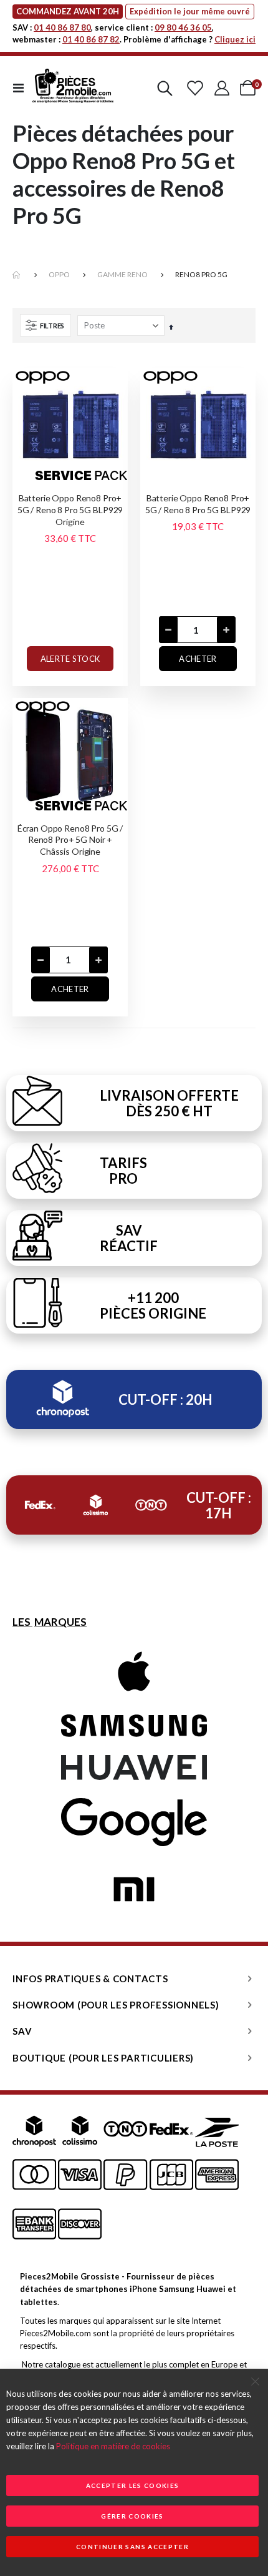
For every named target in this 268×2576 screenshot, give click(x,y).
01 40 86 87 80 (62, 27)
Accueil (17, 275)
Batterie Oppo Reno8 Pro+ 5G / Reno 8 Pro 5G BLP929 (198, 504)
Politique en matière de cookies (113, 2446)
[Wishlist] (195, 88)
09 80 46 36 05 (183, 27)
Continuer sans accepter (132, 2547)
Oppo (59, 274)
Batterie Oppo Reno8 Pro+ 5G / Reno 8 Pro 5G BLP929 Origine (70, 510)
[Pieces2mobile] (73, 88)
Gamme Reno (122, 274)
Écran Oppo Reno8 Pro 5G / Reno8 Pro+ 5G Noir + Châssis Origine (70, 840)
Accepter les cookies (133, 2485)
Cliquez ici (235, 39)
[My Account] (222, 88)
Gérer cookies (132, 2516)
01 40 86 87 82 (91, 39)
